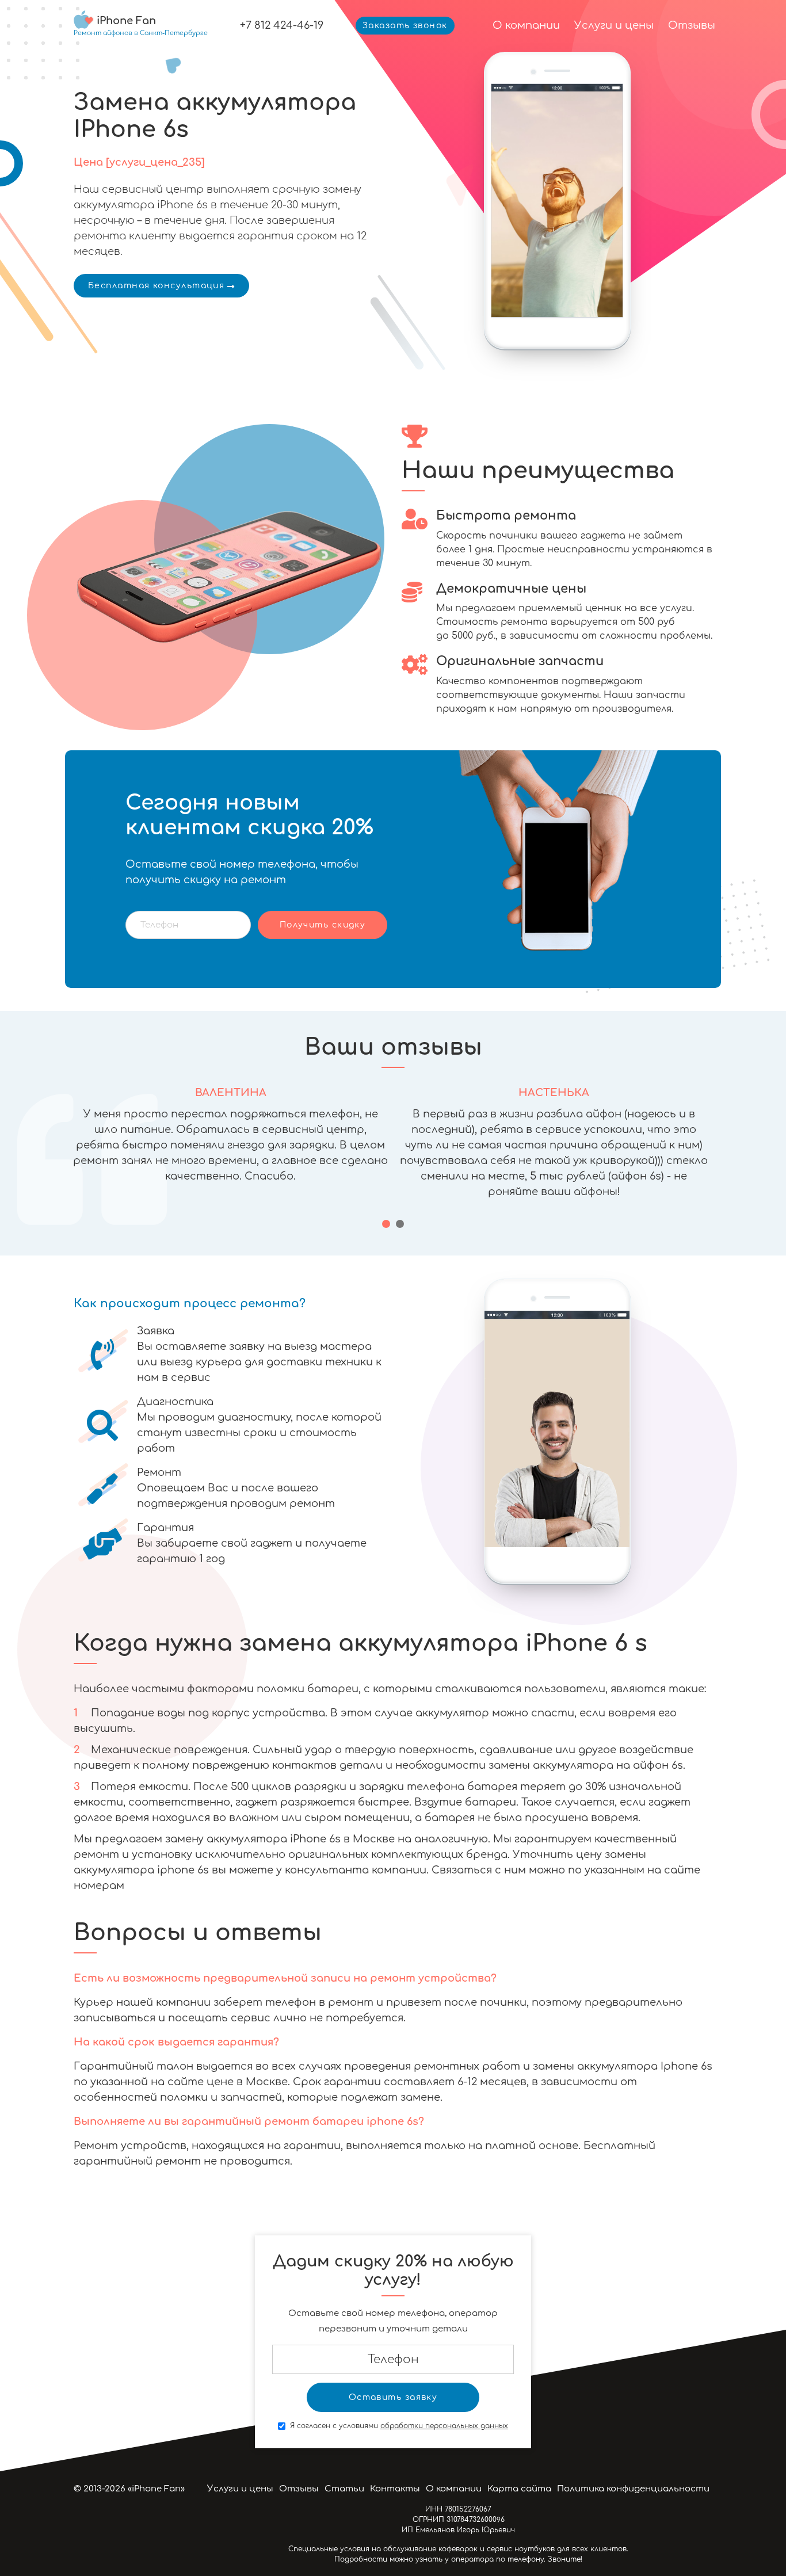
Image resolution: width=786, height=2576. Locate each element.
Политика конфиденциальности (633, 2489)
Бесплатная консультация (156, 286)
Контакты (395, 2489)
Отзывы (692, 25)
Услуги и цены (614, 25)
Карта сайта (519, 2489)
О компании (526, 25)
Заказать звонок (405, 26)
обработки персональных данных (444, 2426)
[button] (386, 1224)
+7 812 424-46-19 (282, 25)
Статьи (344, 2489)
